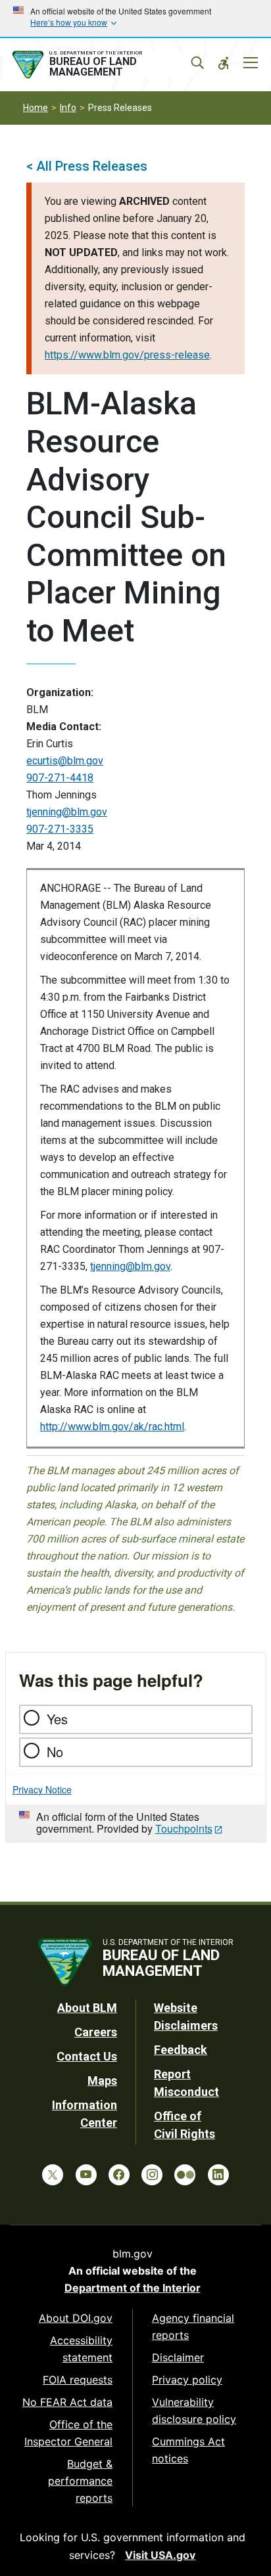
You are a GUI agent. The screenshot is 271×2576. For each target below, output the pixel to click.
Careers (96, 2032)
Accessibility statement (81, 2349)
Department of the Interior (133, 2288)
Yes (57, 1719)
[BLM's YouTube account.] (86, 2175)
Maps (102, 2081)
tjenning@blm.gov (67, 812)
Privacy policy (187, 2380)
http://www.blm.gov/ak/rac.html (112, 1427)
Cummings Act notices (188, 2450)
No (55, 1752)
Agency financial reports (193, 2326)
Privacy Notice (42, 1789)
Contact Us (87, 2056)
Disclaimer (178, 2357)
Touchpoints (184, 1828)
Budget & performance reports (80, 2481)
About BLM (87, 2008)
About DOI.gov (76, 2318)
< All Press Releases (87, 166)
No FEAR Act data (67, 2402)
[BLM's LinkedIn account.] (218, 2175)
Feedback (181, 2050)
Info (68, 108)
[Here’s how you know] (135, 18)
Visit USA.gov (160, 2555)
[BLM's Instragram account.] (152, 2175)
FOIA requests (78, 2380)
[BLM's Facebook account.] (119, 2175)
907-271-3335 (60, 829)
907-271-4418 (60, 778)
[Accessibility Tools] (224, 63)
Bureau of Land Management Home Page (103, 65)
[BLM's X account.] (53, 2175)
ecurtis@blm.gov (65, 761)
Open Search (197, 63)
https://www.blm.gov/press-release (127, 355)
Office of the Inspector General (68, 2433)
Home (36, 108)
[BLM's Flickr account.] (185, 2175)
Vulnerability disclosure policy (194, 2411)
